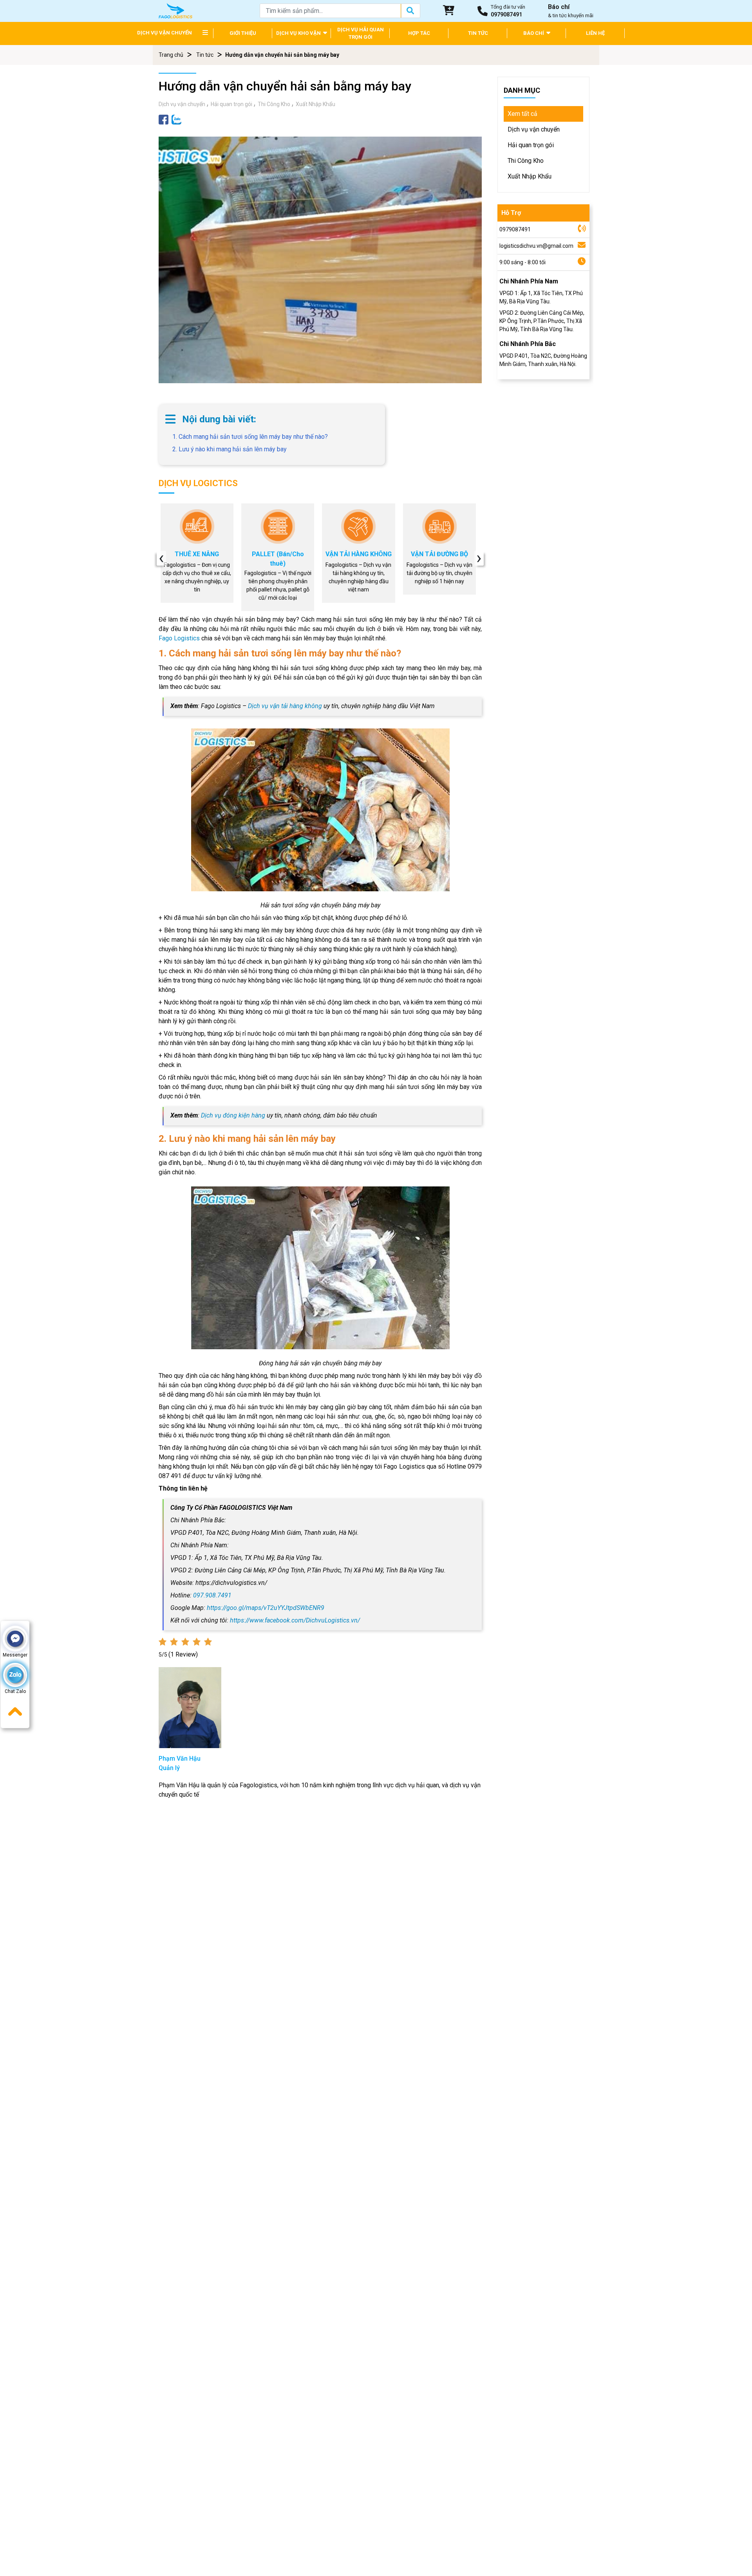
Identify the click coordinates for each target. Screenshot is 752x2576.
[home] (175, 10)
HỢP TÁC (419, 33)
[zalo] (176, 119)
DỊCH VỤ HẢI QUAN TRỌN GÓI (361, 33)
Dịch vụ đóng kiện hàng (233, 1115)
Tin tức (205, 55)
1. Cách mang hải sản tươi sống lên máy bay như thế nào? (250, 437)
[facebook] (164, 119)
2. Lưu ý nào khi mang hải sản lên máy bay (230, 449)
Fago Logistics (179, 638)
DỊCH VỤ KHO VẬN (299, 33)
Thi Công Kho (274, 104)
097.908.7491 (212, 1595)
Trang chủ (171, 55)
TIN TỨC (478, 33)
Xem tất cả (522, 114)
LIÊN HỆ (595, 33)
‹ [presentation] (161, 558)
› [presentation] (479, 558)
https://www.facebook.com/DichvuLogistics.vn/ (295, 1620)
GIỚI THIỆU (243, 33)
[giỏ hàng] (449, 11)
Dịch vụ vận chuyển (182, 104)
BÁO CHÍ (534, 33)
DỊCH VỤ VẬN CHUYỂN (164, 33)
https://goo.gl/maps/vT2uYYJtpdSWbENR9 (266, 1608)
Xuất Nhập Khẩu (315, 104)
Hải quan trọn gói (231, 104)
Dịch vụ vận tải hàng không (285, 706)
